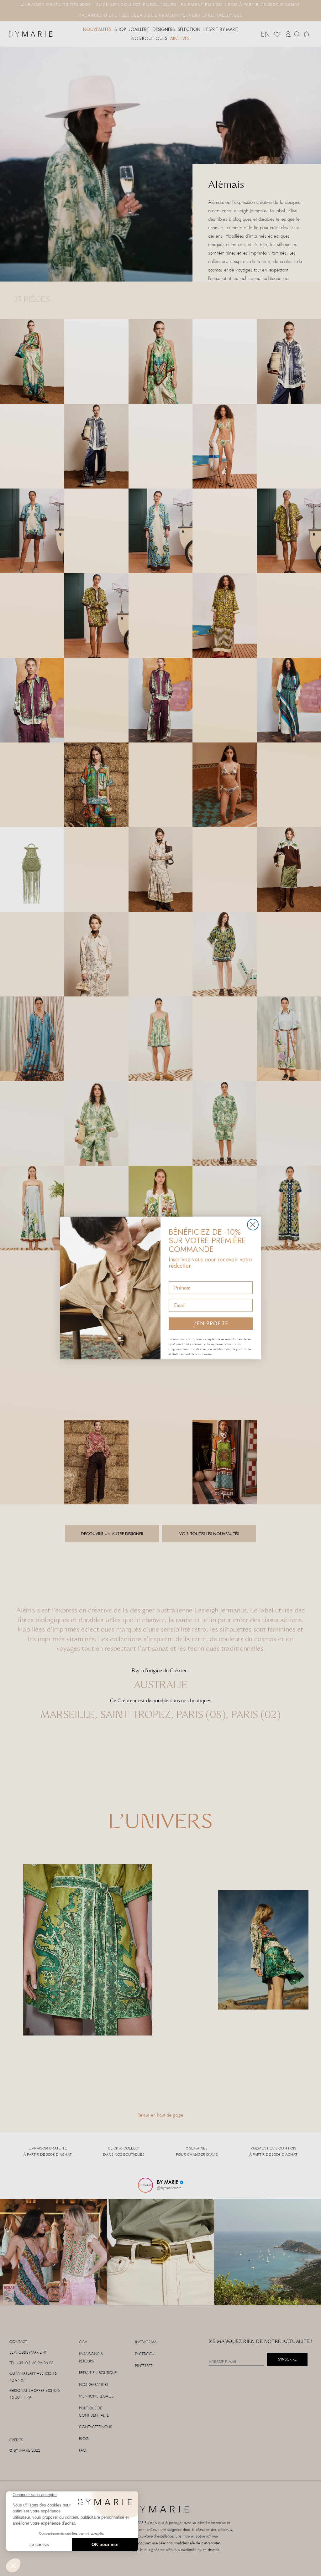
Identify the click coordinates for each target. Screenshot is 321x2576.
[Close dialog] (253, 1225)
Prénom (178, 1276)
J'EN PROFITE (211, 1324)
